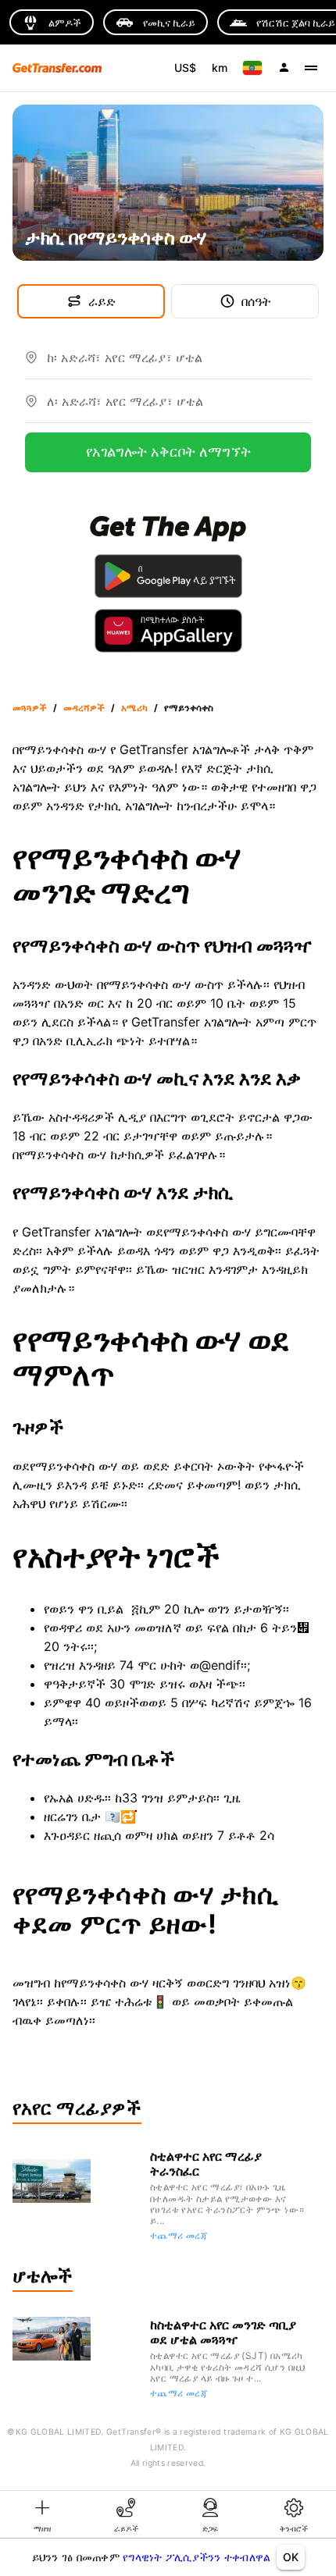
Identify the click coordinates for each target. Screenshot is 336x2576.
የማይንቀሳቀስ (189, 708)
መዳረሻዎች (84, 708)
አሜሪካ (134, 708)
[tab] (42, 2514)
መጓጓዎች (30, 708)
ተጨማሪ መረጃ (179, 2235)
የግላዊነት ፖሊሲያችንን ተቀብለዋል (197, 2557)
